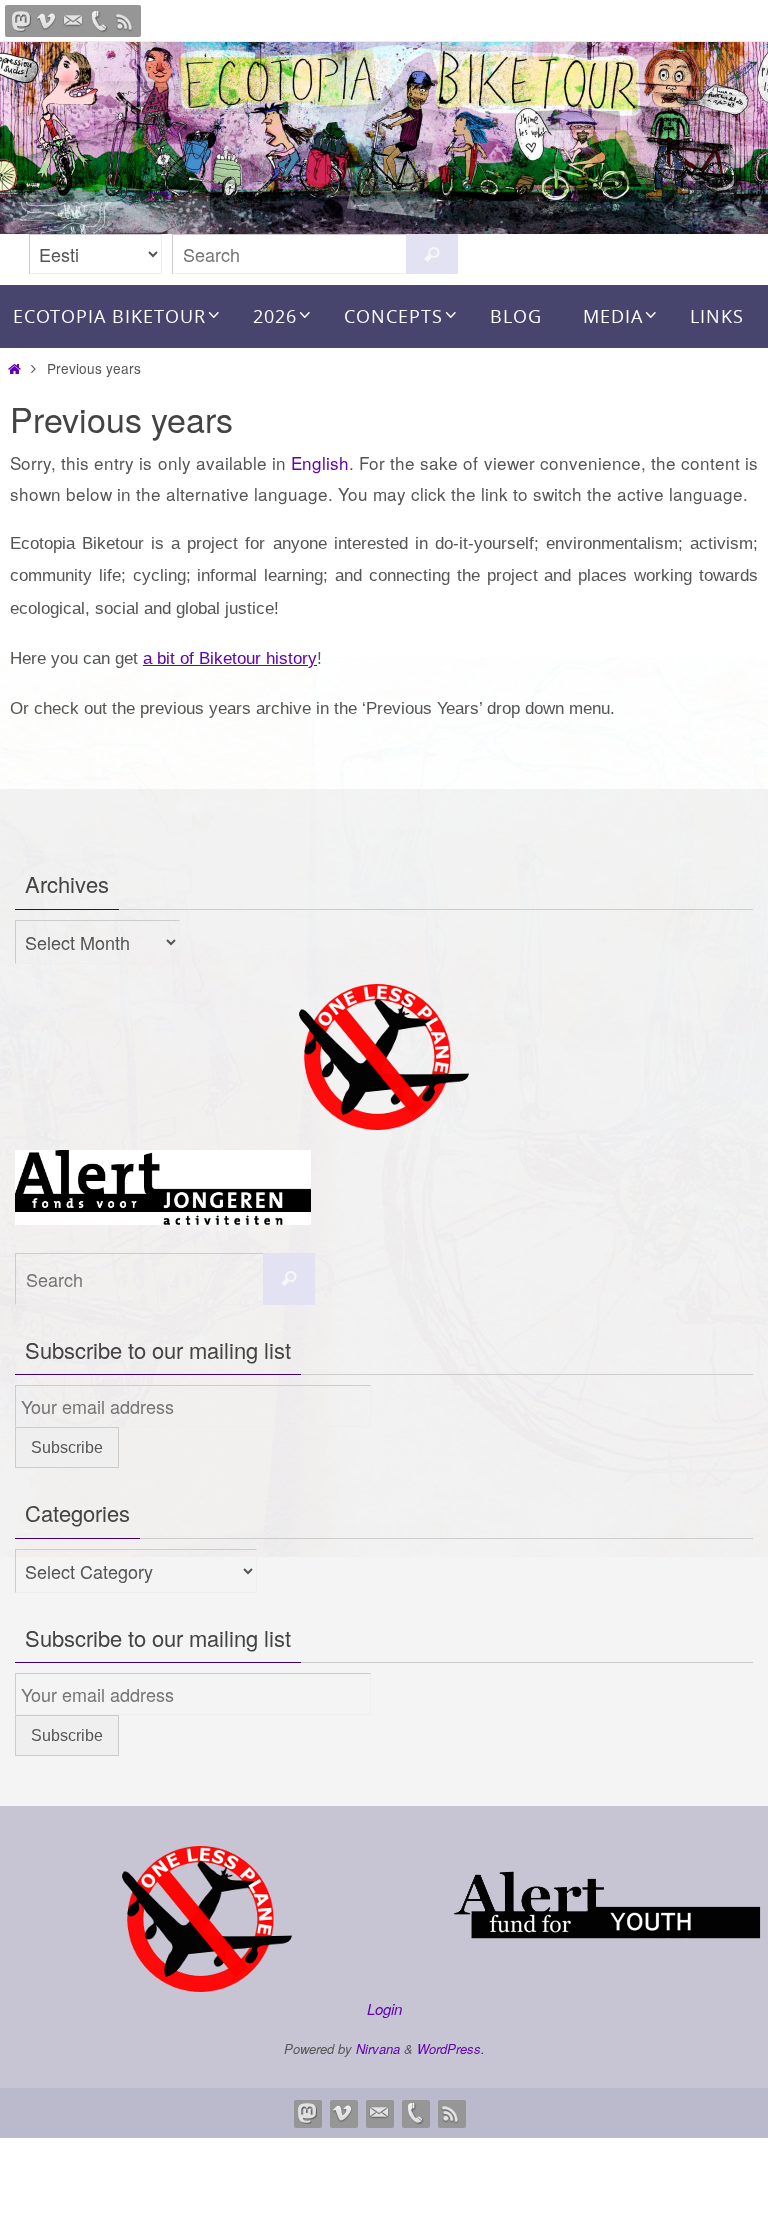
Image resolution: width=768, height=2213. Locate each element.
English (320, 462)
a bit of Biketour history (230, 658)
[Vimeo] (47, 21)
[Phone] (99, 21)
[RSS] (125, 21)
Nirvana (378, 2048)
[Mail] (73, 21)
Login (384, 2008)
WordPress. (451, 2048)
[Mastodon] (21, 21)
